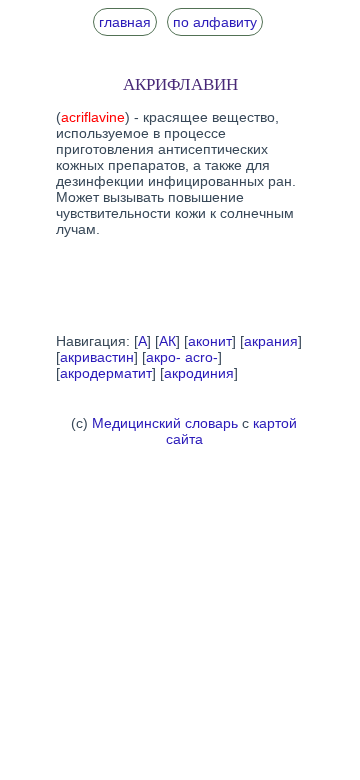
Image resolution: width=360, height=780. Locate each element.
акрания (271, 341)
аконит (210, 341)
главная (125, 22)
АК (167, 341)
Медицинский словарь (165, 423)
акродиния (199, 373)
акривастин (97, 357)
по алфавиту (215, 22)
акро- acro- (182, 357)
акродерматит (106, 373)
